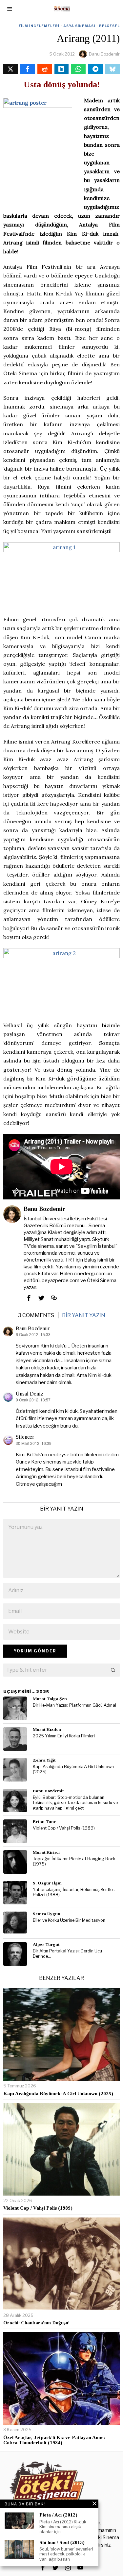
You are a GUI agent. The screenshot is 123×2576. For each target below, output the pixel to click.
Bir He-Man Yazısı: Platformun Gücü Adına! (74, 1705)
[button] (113, 1670)
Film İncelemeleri (39, 26)
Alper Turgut (46, 1944)
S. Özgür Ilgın (47, 1883)
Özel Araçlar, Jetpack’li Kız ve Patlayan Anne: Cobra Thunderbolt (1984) (54, 2440)
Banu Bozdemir (104, 54)
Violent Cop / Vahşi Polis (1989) (64, 1828)
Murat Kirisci (46, 1852)
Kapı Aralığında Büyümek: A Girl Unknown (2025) (73, 1769)
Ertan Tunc (44, 1822)
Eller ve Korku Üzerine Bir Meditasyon (69, 1920)
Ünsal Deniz (30, 1394)
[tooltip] (10, 69)
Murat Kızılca (47, 1729)
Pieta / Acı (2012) (58, 2515)
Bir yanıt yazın (84, 1315)
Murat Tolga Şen (50, 1699)
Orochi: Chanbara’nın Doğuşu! (36, 2323)
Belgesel (109, 26)
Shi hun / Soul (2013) (62, 2542)
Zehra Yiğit (44, 1760)
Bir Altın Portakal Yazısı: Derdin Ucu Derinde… (67, 1954)
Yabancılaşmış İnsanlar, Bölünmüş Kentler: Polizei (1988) (74, 1892)
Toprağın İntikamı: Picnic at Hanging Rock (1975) (74, 1862)
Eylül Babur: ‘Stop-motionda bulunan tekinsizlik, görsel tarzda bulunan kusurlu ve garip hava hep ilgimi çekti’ (75, 1803)
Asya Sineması (79, 26)
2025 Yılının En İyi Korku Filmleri (64, 1736)
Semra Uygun (47, 1914)
